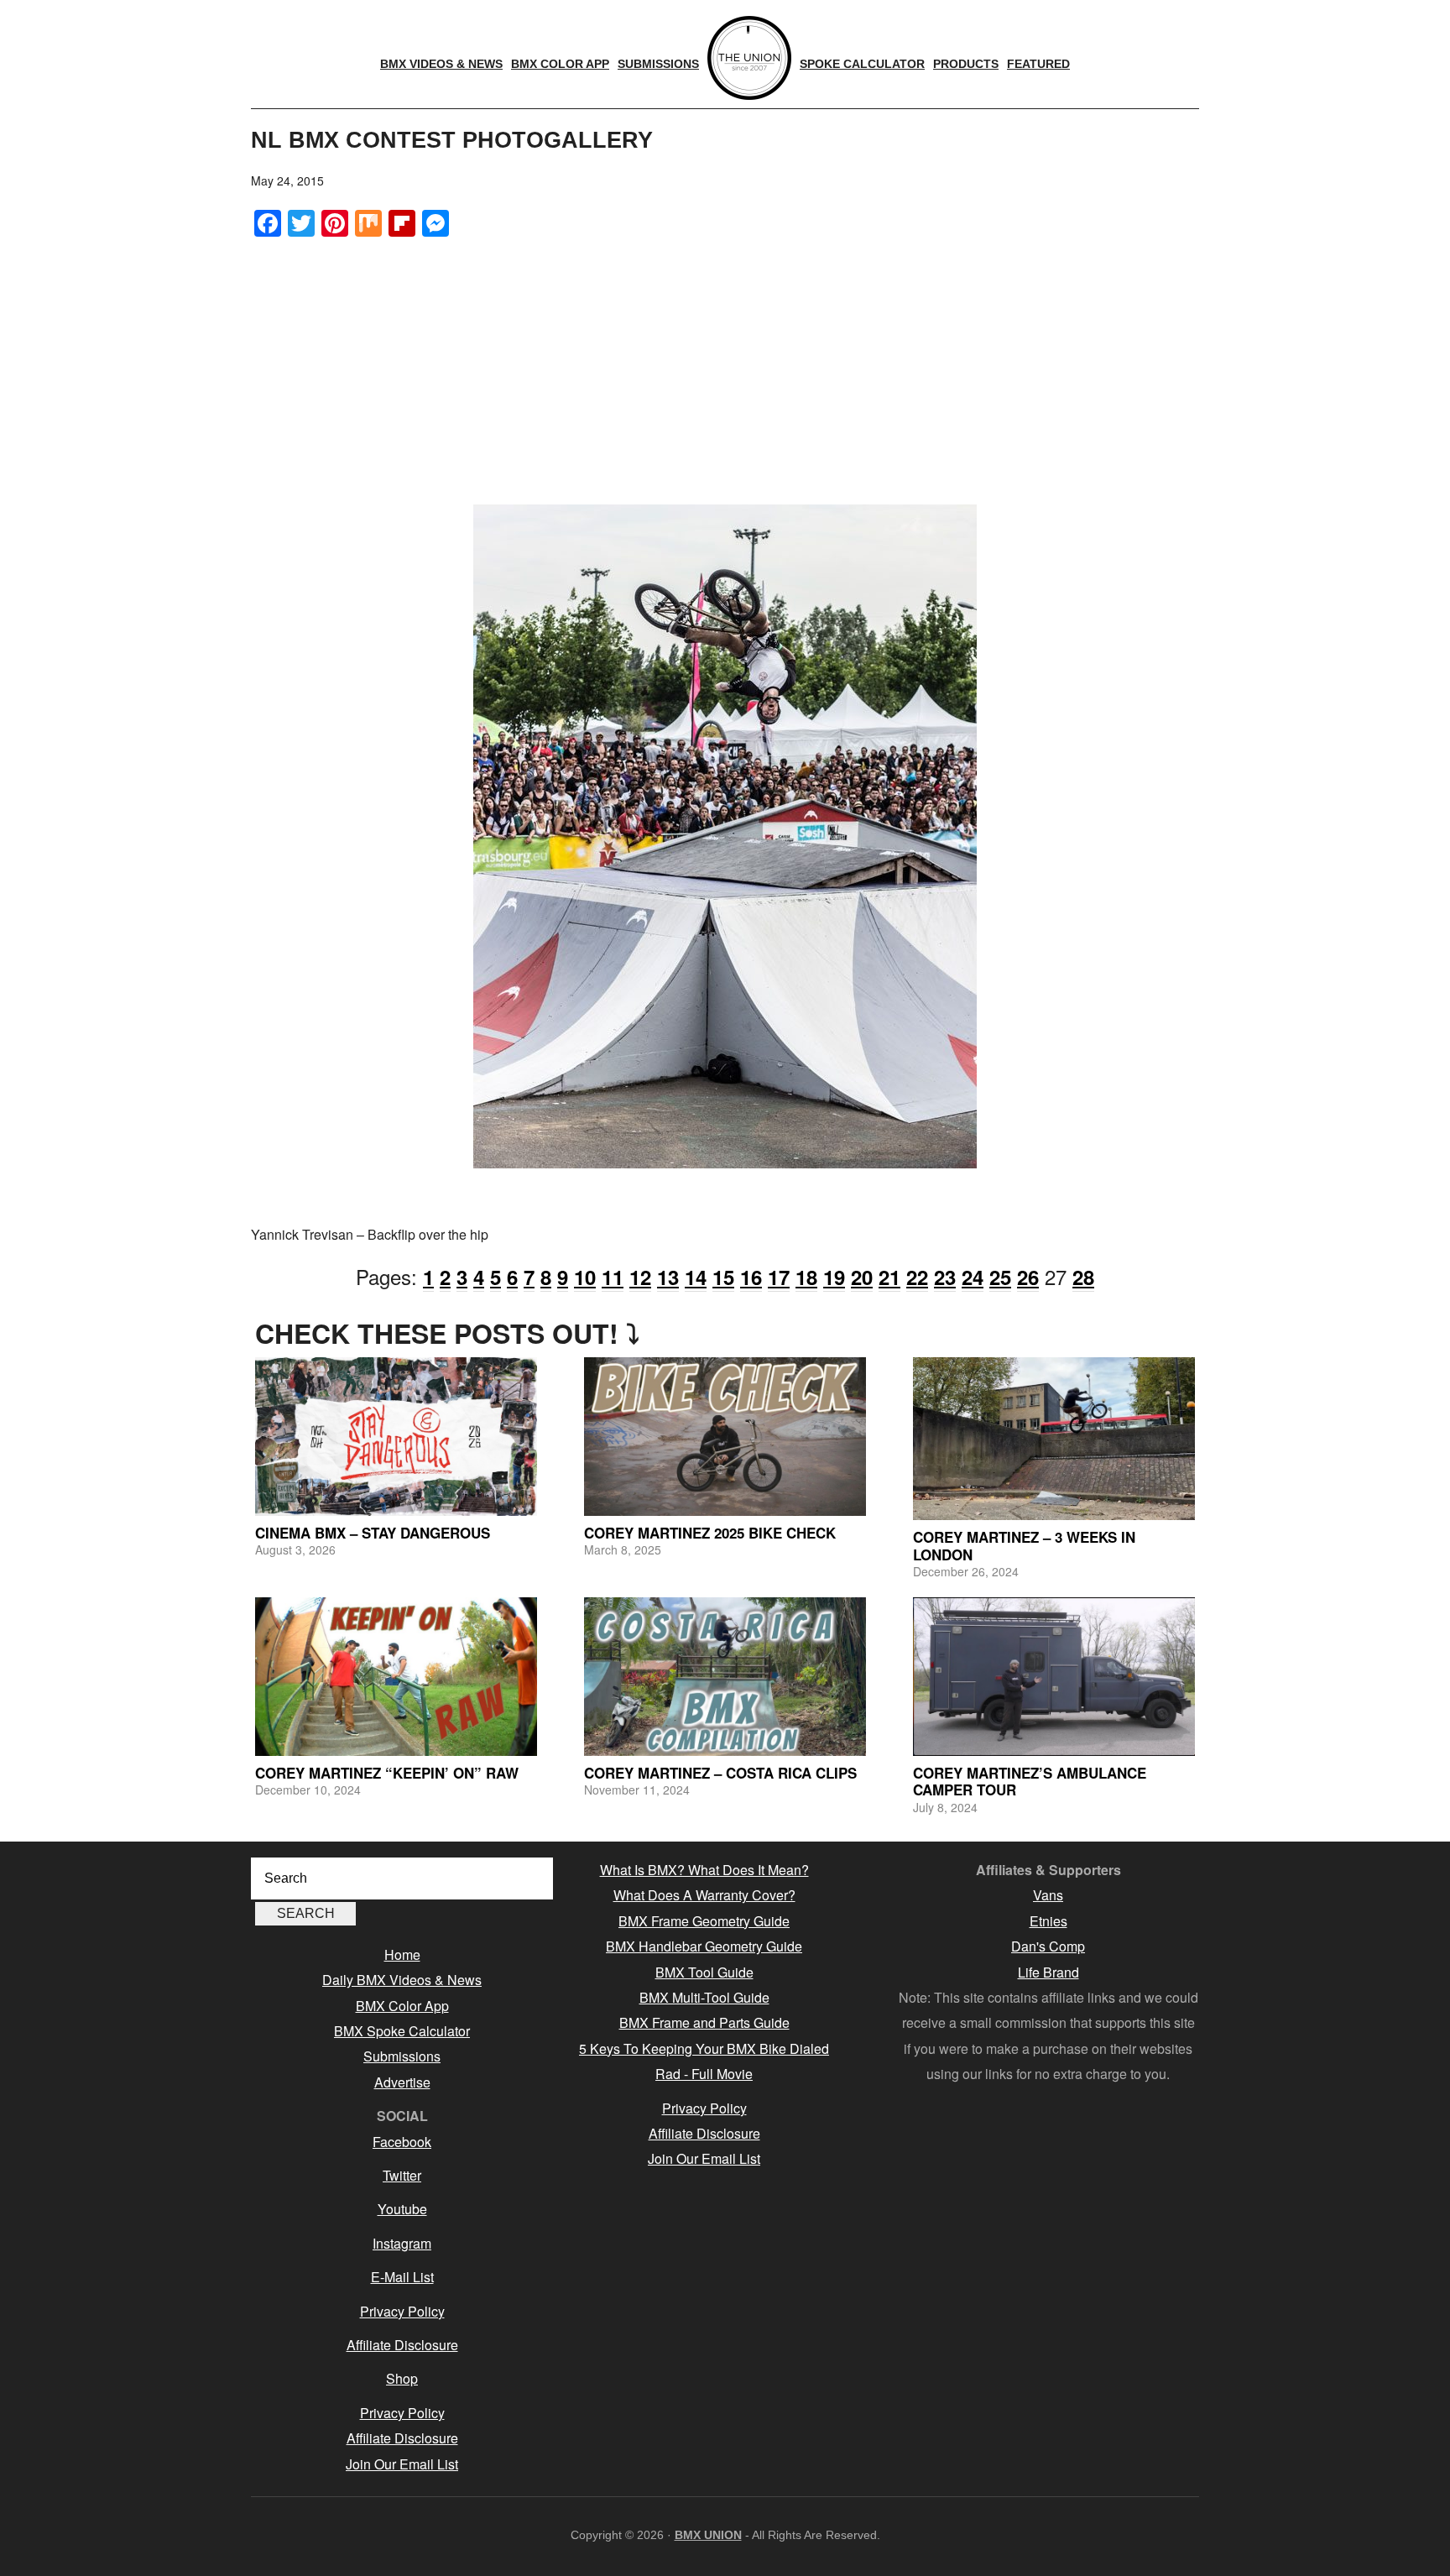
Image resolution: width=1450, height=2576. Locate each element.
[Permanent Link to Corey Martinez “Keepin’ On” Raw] (396, 1677)
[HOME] (749, 58)
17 (779, 1277)
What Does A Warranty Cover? (704, 1895)
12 (640, 1277)
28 (1083, 1277)
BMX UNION (708, 2535)
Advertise (402, 2082)
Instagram (402, 2243)
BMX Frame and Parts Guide (704, 2022)
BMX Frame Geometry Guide (704, 1921)
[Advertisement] (725, 370)
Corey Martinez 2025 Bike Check (710, 1533)
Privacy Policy (402, 2311)
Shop (402, 2378)
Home (402, 1954)
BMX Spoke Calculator (402, 2031)
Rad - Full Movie (704, 2074)
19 (834, 1277)
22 (917, 1277)
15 (723, 1277)
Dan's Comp (1048, 1946)
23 (945, 1277)
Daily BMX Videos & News (402, 1980)
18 (806, 1277)
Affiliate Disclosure (402, 2345)
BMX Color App (402, 2006)
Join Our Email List (402, 2464)
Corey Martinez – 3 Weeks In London (1024, 1545)
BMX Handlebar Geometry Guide (704, 1946)
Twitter (402, 2175)
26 (1028, 1277)
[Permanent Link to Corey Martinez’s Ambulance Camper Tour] (1054, 1677)
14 (696, 1277)
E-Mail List (402, 2277)
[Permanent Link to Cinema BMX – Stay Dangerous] (396, 1437)
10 (585, 1277)
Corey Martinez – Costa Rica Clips (720, 1773)
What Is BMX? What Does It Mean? (704, 1870)
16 (751, 1277)
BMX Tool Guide (704, 1972)
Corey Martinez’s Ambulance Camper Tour (1030, 1781)
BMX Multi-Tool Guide (704, 1997)
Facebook (402, 2142)
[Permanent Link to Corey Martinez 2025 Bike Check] (725, 1437)
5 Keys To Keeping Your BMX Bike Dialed (704, 2048)
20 (862, 1277)
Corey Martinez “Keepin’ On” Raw (387, 1773)
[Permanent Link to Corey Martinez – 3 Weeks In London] (1054, 1439)
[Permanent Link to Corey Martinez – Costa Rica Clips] (725, 1677)
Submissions (402, 2056)
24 (973, 1277)
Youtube (402, 2209)
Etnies (1048, 1921)
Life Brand (1048, 1972)
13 (668, 1277)
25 (1000, 1277)
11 (613, 1277)
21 (889, 1277)
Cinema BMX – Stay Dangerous (373, 1533)
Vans (1048, 1895)
